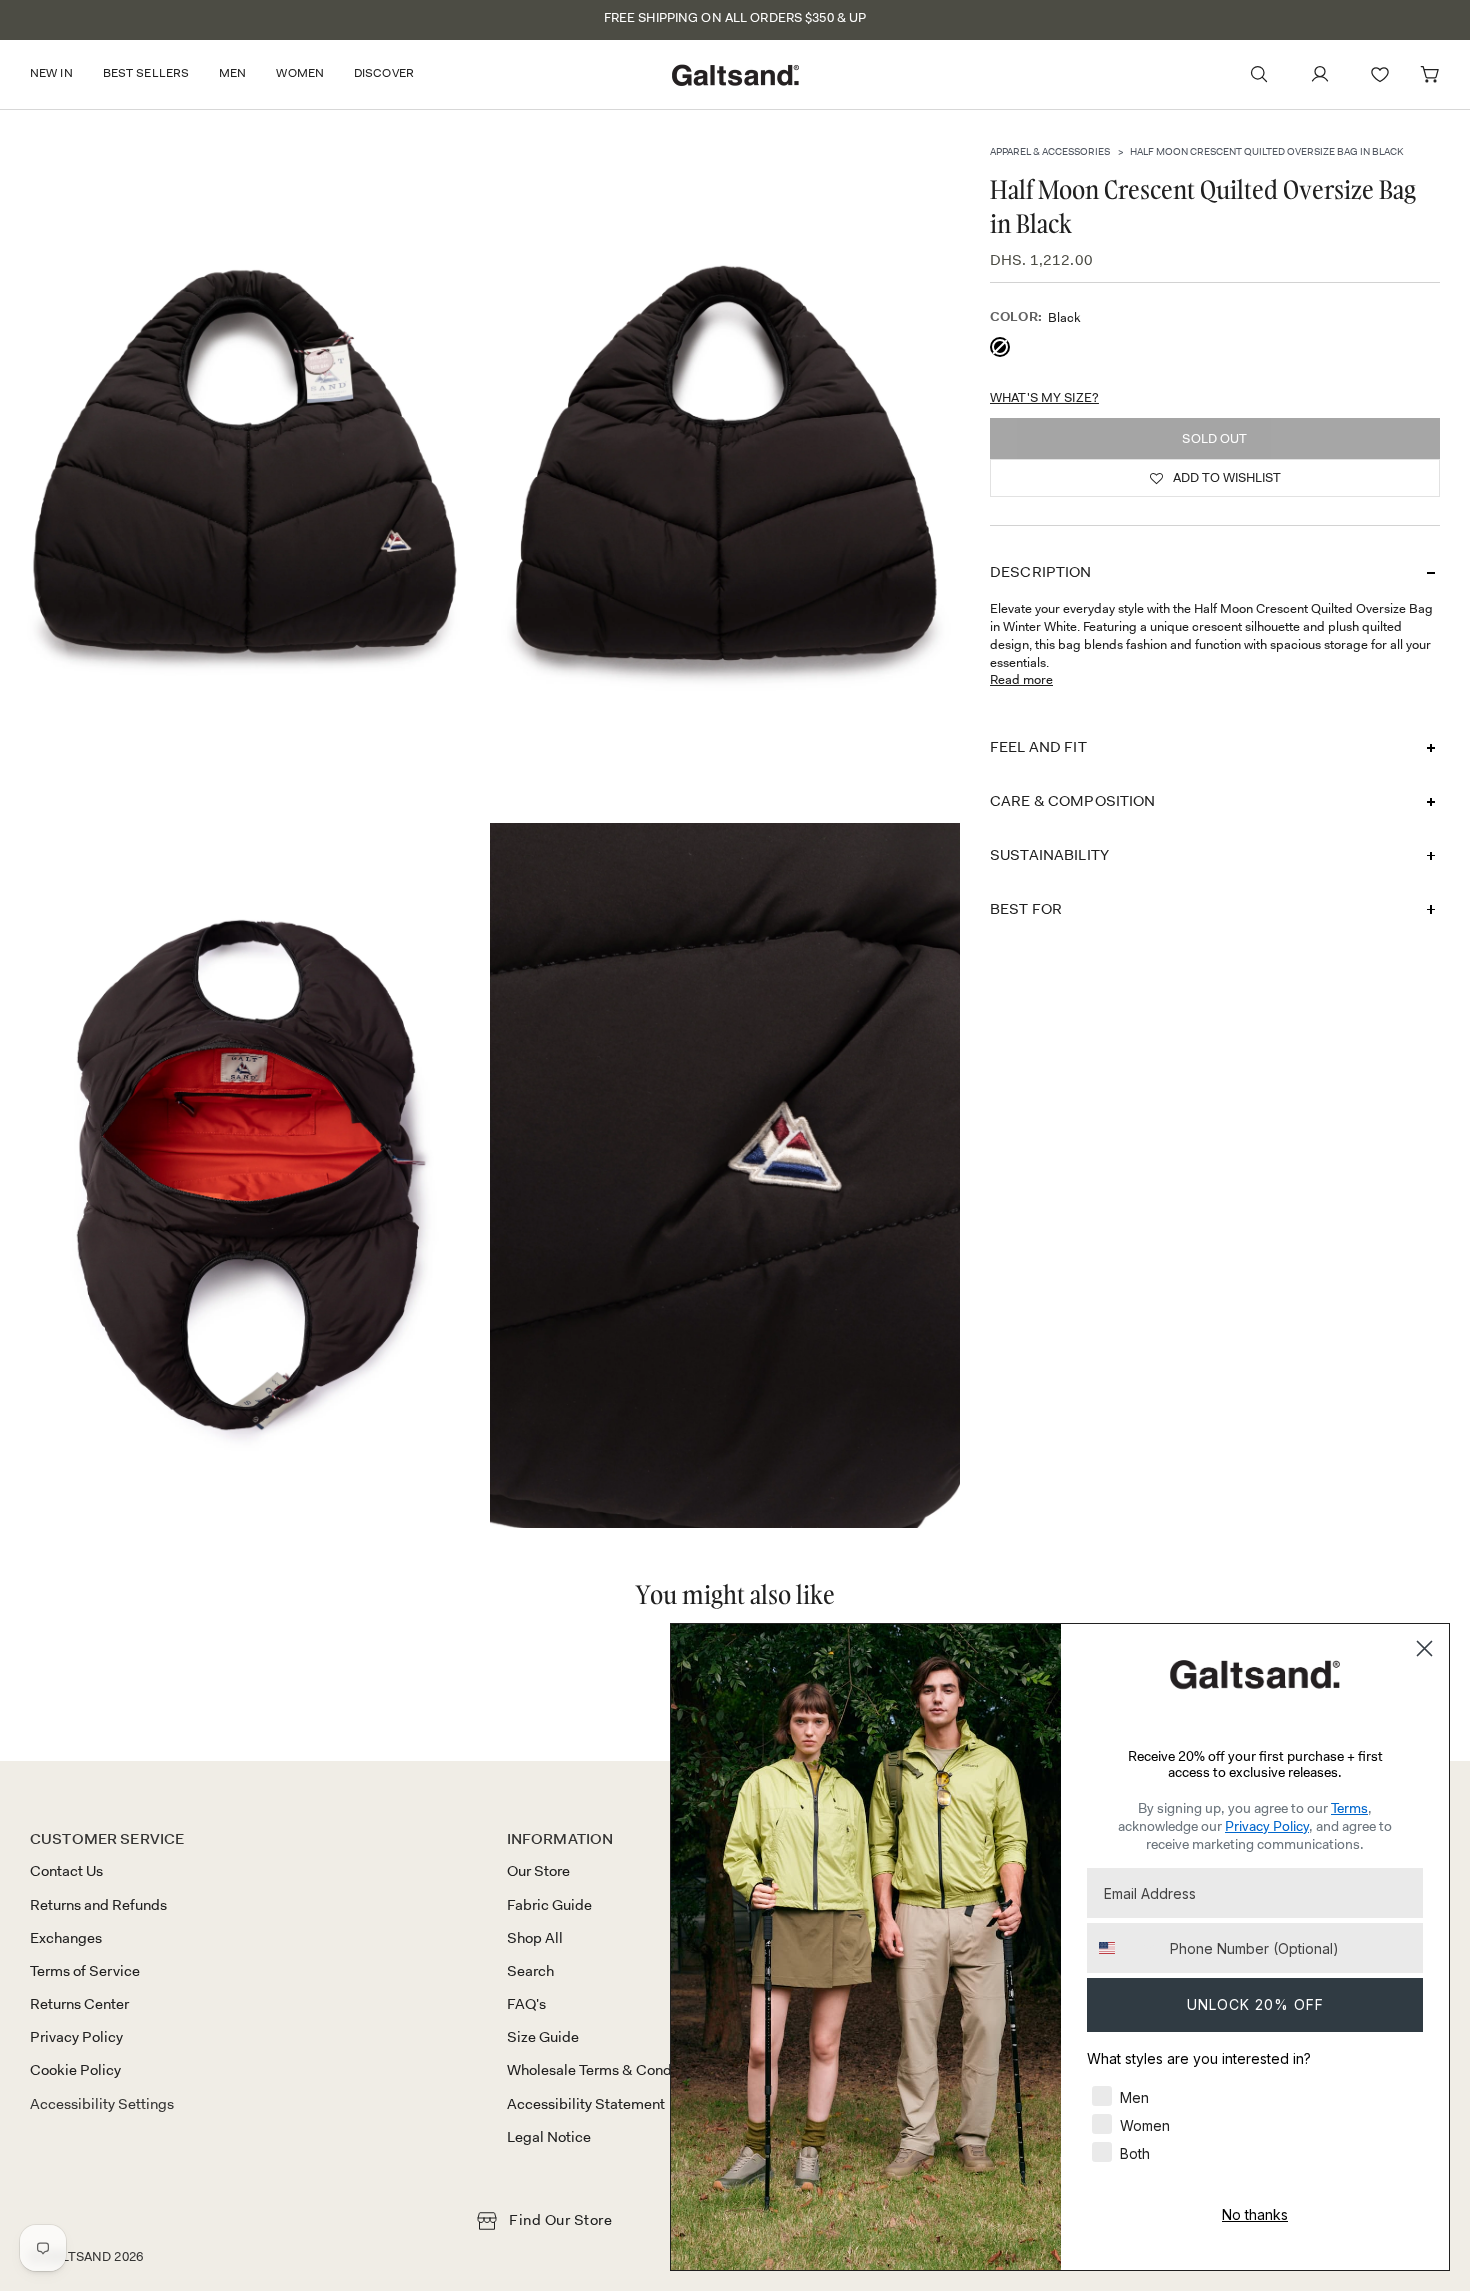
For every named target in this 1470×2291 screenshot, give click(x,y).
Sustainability (1049, 855)
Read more (1021, 679)
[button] (59, 74)
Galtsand (77, 2256)
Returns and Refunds (98, 1905)
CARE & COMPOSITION (1073, 801)
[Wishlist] (1380, 74)
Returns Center (79, 2004)
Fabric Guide (549, 1905)
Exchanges (66, 1938)
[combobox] (1124, 1948)
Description (1041, 572)
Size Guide (543, 2037)
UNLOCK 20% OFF (1255, 2004)
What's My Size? (1044, 397)
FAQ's (526, 2004)
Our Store (538, 1871)
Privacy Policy (76, 2037)
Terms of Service (85, 1971)
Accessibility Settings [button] (102, 2104)
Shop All (535, 1938)
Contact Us (66, 1871)
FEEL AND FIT (1038, 747)
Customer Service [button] (107, 1839)
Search (530, 1971)
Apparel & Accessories (1050, 151)
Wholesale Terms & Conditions (607, 2070)
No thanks (1255, 2214)
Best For (1026, 909)
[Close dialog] (1424, 1648)
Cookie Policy (75, 2070)
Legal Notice (549, 2137)
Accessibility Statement (586, 2104)
